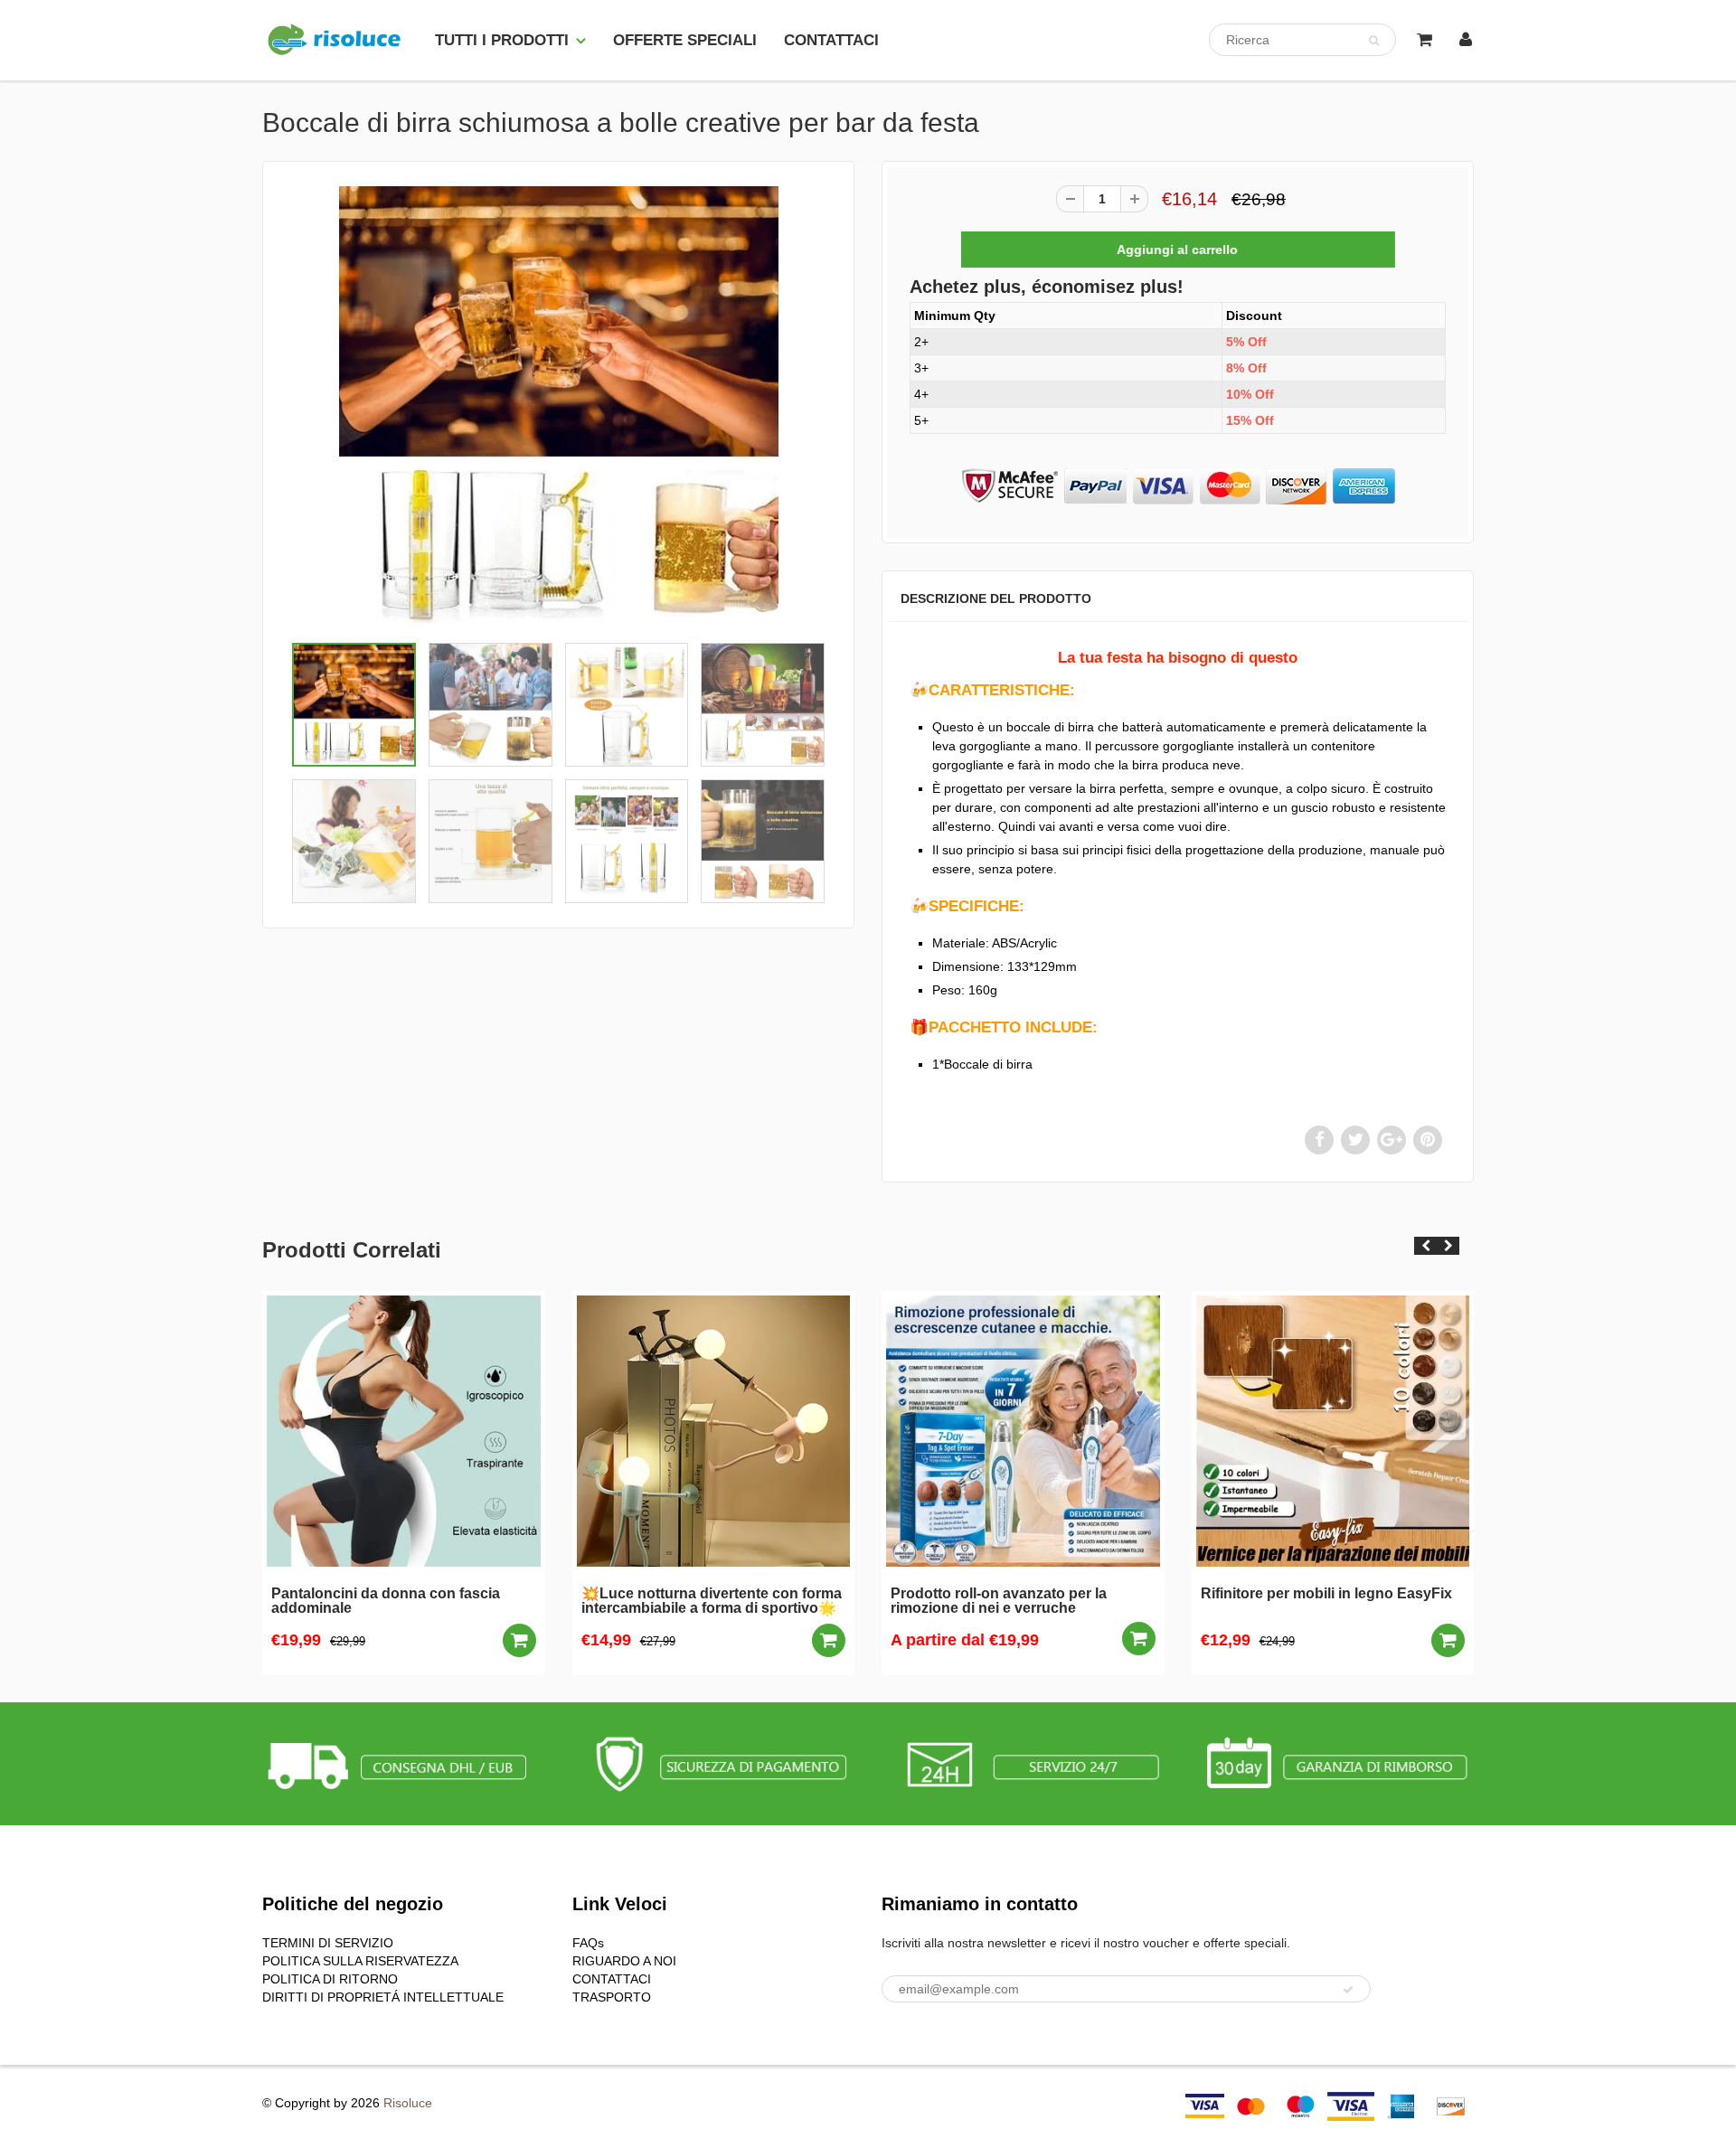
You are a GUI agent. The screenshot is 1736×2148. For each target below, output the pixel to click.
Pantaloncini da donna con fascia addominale (386, 1601)
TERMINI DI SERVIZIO (328, 1943)
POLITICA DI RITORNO (330, 1979)
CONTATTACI (831, 40)
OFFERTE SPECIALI (685, 40)
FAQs (588, 1943)
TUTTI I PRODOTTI (502, 40)
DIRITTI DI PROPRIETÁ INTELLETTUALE (383, 1997)
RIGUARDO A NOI (624, 1961)
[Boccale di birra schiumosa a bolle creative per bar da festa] (558, 406)
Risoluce (408, 2103)
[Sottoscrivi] (1348, 1990)
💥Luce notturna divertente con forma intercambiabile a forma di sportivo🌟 (712, 1601)
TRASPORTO (612, 1997)
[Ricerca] (1374, 41)
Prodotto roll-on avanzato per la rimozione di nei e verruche (999, 1601)
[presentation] (1425, 1246)
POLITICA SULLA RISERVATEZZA (360, 1961)
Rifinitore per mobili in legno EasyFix (1326, 1594)
